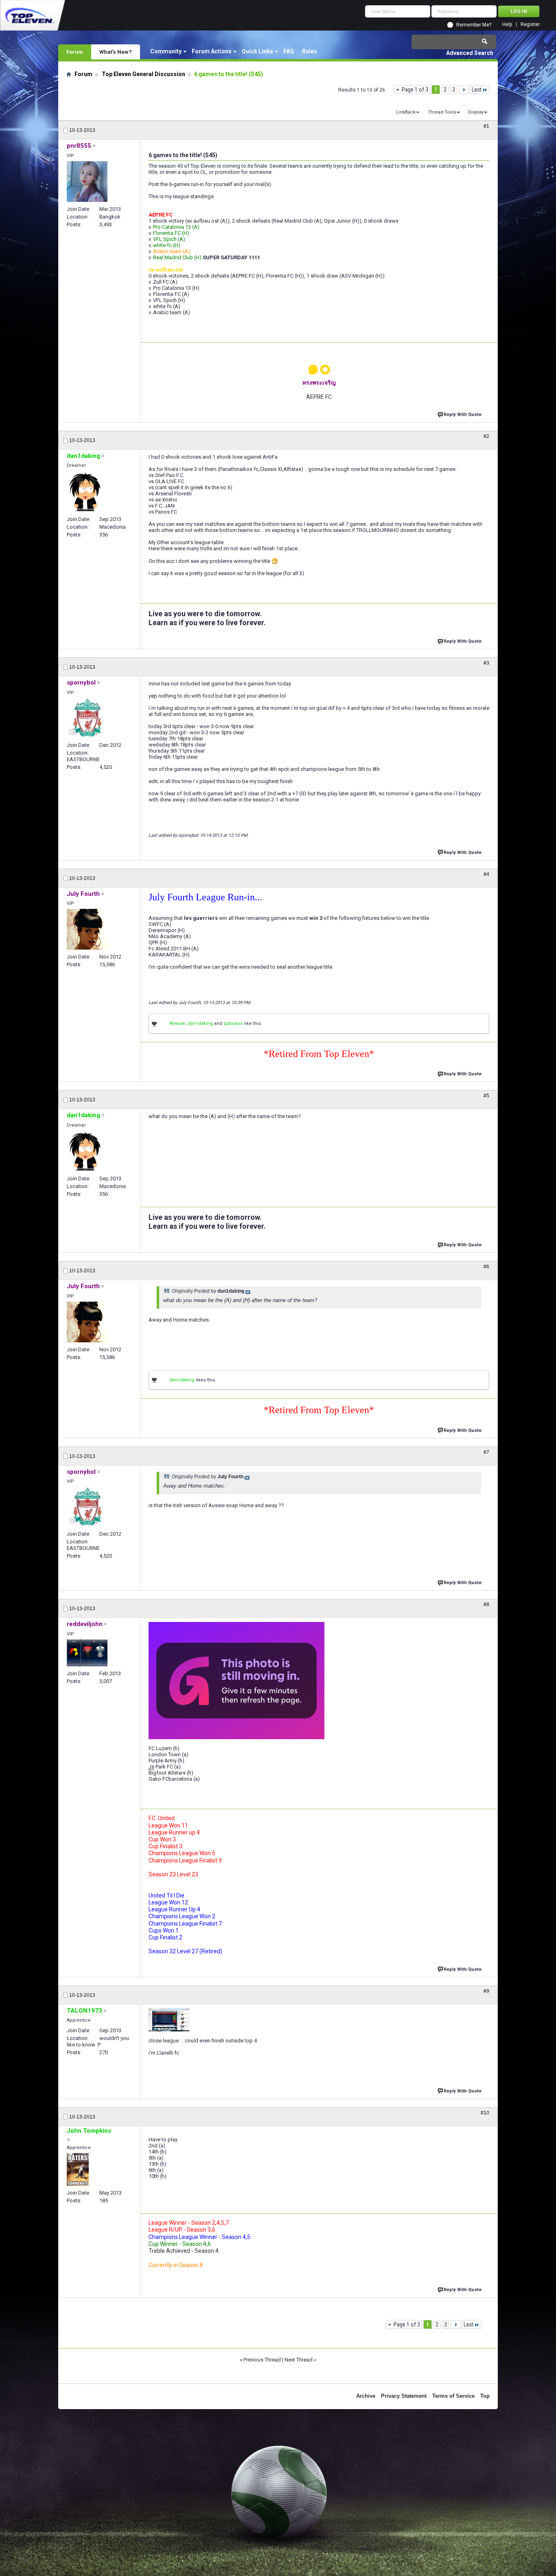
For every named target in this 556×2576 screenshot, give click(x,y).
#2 (486, 436)
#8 (486, 1604)
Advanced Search (470, 53)
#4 (486, 874)
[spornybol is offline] (87, 718)
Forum (75, 52)
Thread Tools (442, 112)
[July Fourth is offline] (87, 929)
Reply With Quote (463, 415)
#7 (486, 1452)
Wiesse (177, 1023)
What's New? (116, 52)
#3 (486, 663)
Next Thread (299, 2360)
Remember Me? (474, 25)
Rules (310, 51)
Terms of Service (453, 2396)
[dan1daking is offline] (84, 492)
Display (476, 112)
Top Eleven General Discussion (143, 74)
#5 (486, 1096)
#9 (486, 1991)
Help (507, 25)
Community (166, 51)
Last (477, 90)
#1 (486, 126)
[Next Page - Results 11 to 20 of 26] (464, 90)
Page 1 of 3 (415, 90)
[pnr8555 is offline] (87, 182)
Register (530, 25)
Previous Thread (262, 2360)
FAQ (289, 51)
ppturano (233, 1023)
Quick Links (257, 51)
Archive (366, 2396)
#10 (485, 2113)
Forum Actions (212, 51)
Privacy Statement (404, 2396)
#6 (486, 1267)
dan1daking (200, 1023)
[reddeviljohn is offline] (87, 1653)
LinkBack (406, 112)
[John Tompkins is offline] (78, 2169)
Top (485, 2396)
